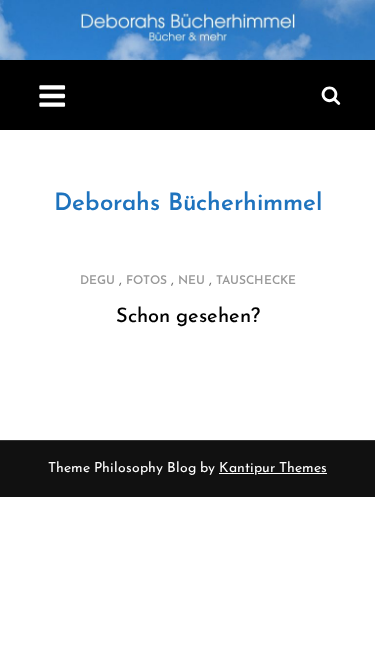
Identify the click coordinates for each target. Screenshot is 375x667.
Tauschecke (256, 281)
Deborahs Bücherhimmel (188, 204)
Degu (97, 281)
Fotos (146, 281)
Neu (191, 281)
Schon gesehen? (188, 317)
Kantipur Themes (273, 468)
